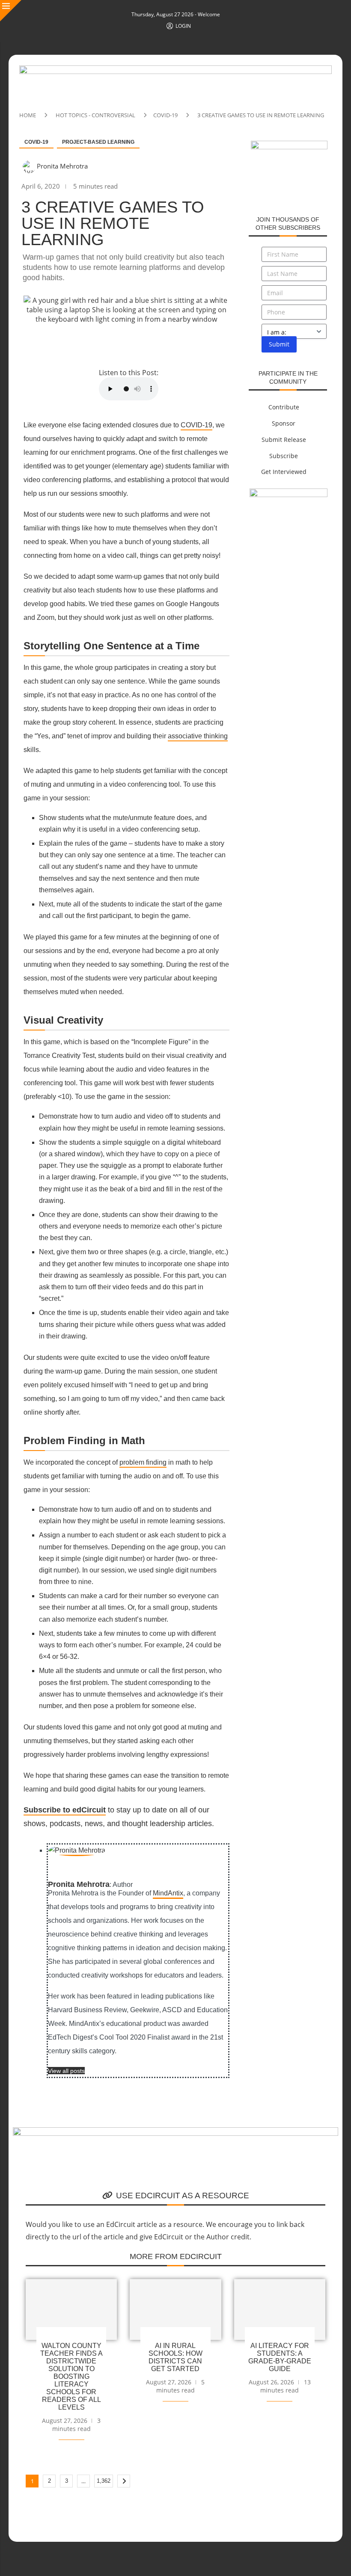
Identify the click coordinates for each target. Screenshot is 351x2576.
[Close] (11, 11)
